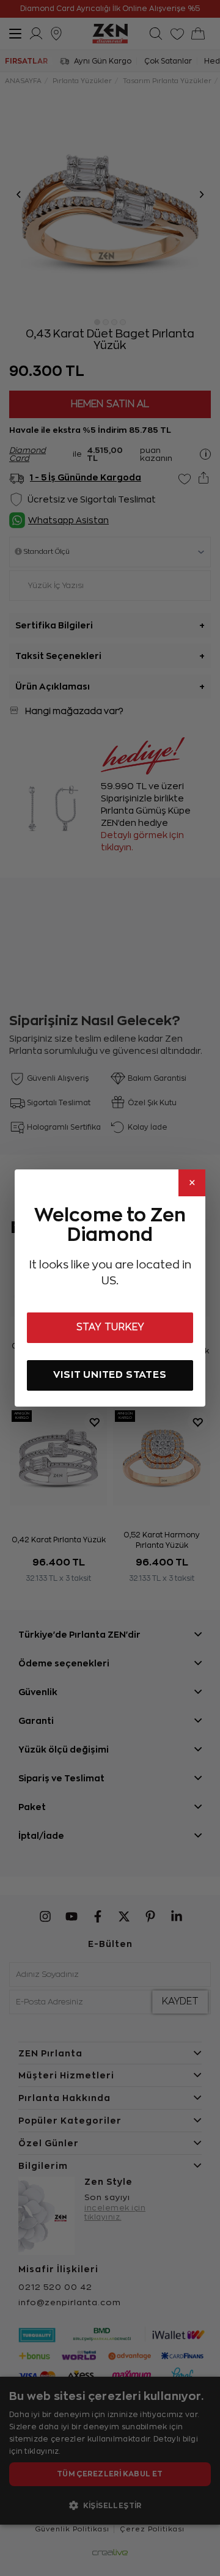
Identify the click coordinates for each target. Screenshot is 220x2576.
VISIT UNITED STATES (110, 1374)
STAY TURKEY (110, 1327)
